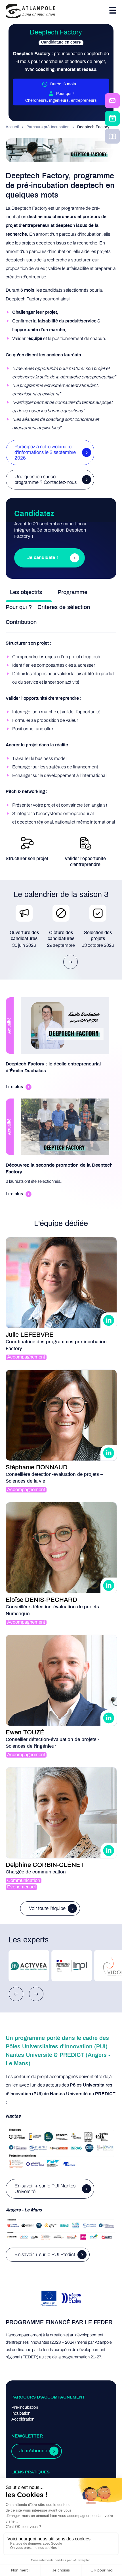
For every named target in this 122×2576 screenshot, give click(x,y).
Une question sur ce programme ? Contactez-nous (46, 479)
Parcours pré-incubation (48, 127)
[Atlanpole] (31, 11)
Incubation (21, 2413)
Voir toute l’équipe (47, 1908)
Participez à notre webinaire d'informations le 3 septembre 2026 (45, 452)
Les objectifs (26, 592)
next (71, 962)
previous (16, 1994)
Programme (72, 592)
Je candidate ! (43, 558)
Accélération (23, 2419)
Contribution (21, 622)
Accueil (12, 127)
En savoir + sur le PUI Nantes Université (45, 2189)
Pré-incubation (25, 2408)
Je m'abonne (33, 2451)
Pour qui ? (19, 607)
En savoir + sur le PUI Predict (45, 2255)
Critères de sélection (64, 607)
